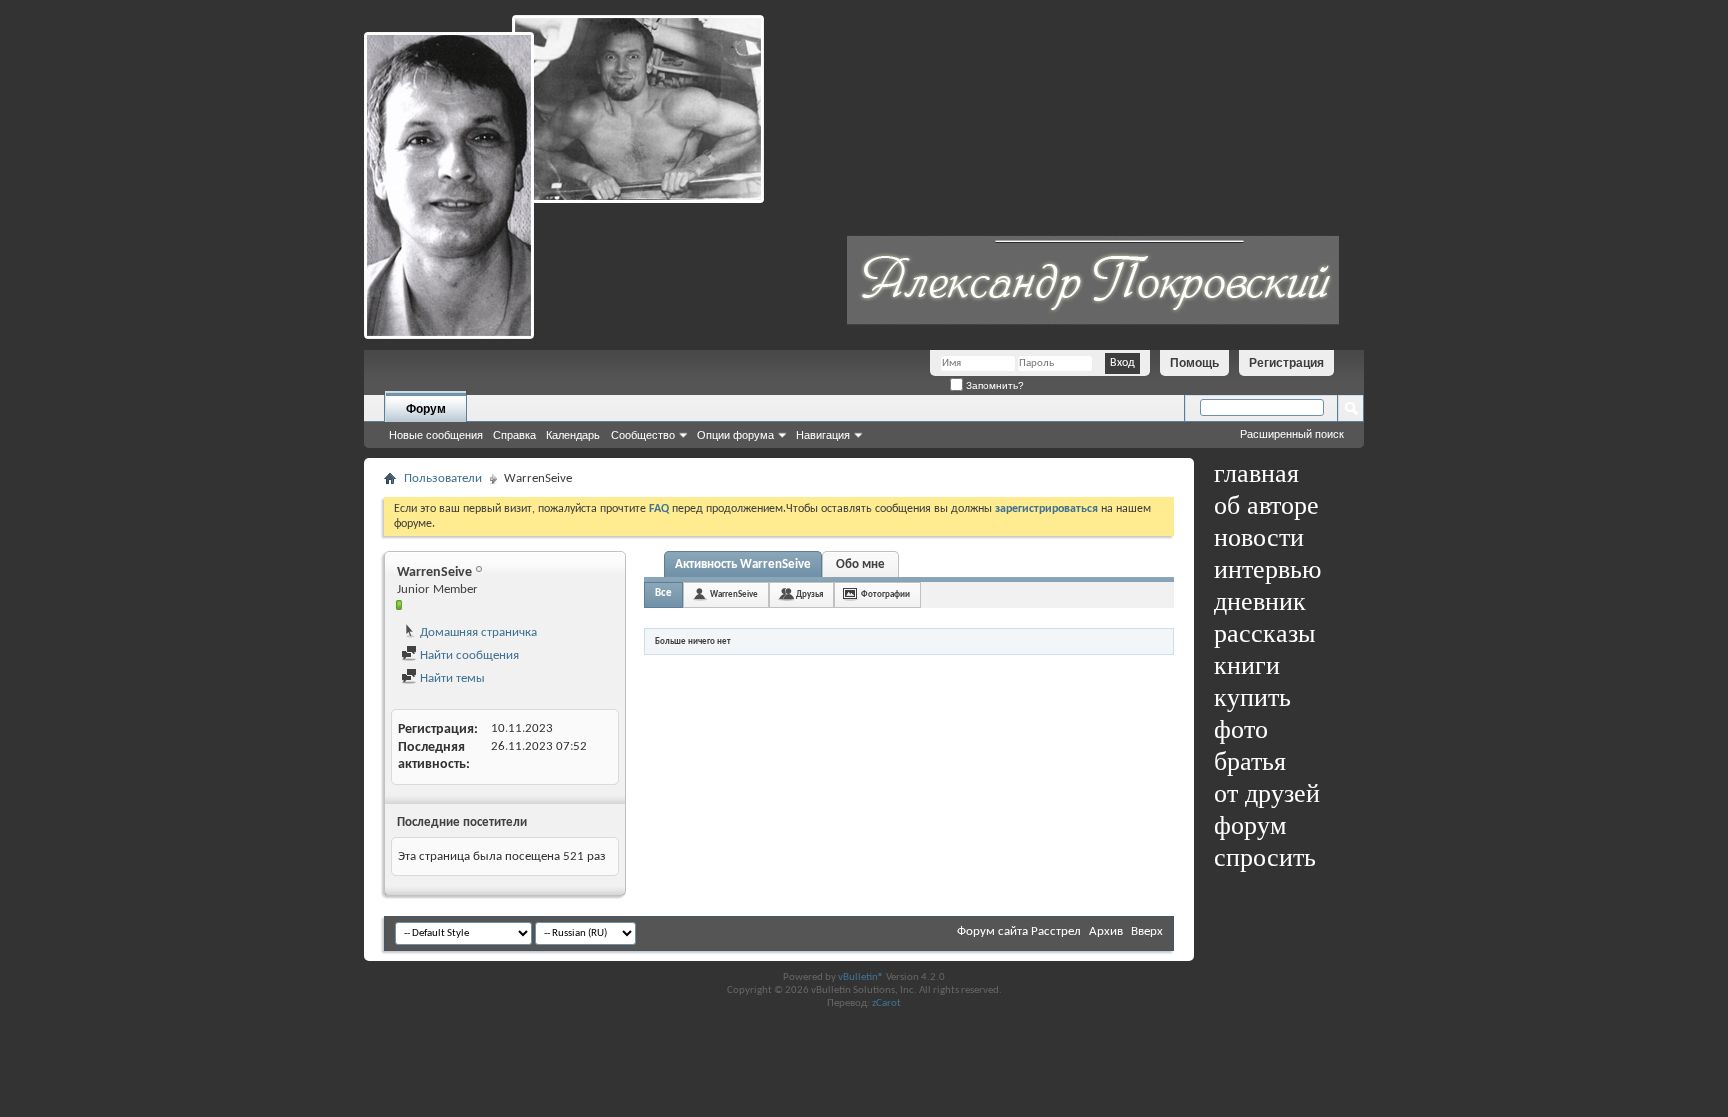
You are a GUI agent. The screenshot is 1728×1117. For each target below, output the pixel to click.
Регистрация (1286, 363)
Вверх (1147, 931)
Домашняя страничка (477, 632)
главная (1256, 473)
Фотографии (885, 594)
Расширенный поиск (1292, 434)
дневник (1260, 601)
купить (1252, 697)
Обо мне (860, 564)
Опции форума (735, 435)
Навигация (823, 435)
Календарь (573, 435)
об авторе (1266, 505)
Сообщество (643, 435)
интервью (1267, 569)
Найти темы (451, 678)
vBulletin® (861, 977)
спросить (1265, 857)
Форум (426, 409)
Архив (1106, 931)
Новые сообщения (436, 435)
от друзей (1267, 793)
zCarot (886, 1003)
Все (663, 593)
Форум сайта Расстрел (1019, 931)
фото (1241, 729)
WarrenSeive (734, 594)
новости (1259, 537)
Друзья (809, 594)
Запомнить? (993, 385)
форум (1250, 825)
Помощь (1194, 363)
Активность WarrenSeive (743, 564)
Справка (514, 435)
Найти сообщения (468, 655)
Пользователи (443, 478)
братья (1250, 761)
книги (1247, 665)
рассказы (1264, 633)
